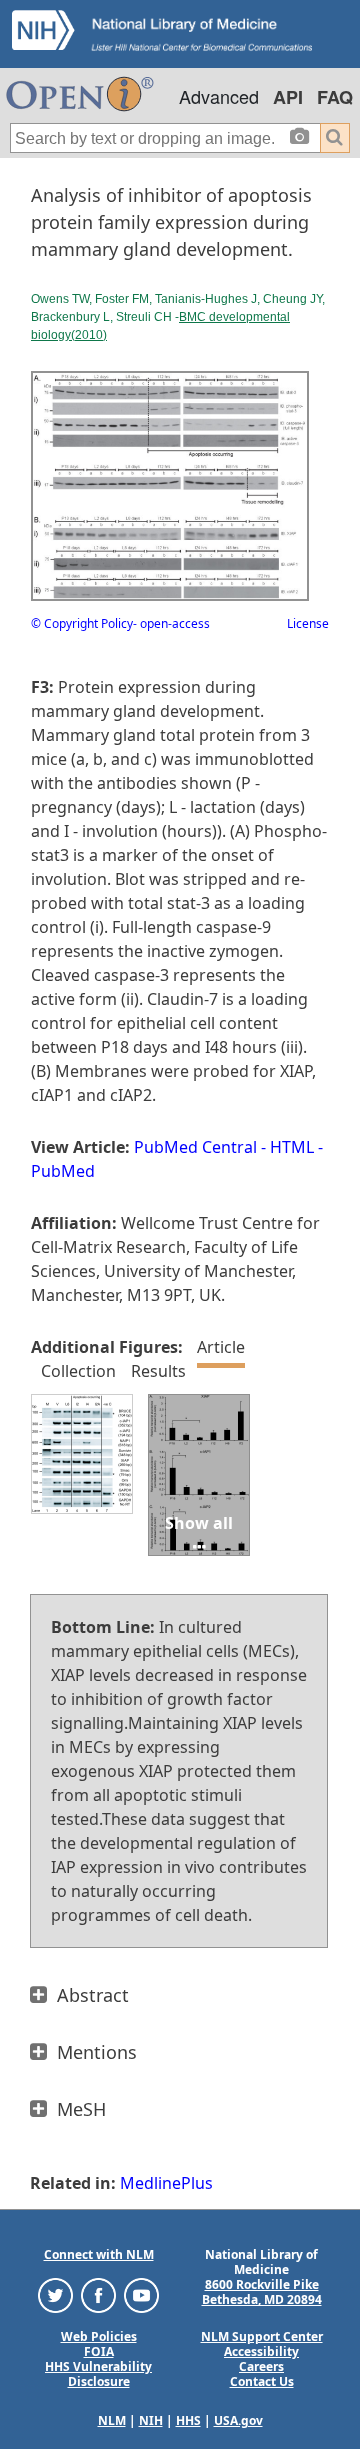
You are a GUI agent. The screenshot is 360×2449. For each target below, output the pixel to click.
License (308, 623)
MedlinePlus (166, 2183)
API (288, 97)
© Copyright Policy (82, 623)
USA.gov (238, 2420)
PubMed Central (195, 1147)
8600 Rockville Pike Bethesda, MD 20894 (262, 2292)
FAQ (335, 97)
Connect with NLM (99, 2254)
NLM (112, 2420)
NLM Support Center (262, 2336)
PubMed (63, 1171)
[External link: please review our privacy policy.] (55, 2294)
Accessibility (261, 2351)
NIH (151, 2420)
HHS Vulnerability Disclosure (98, 2374)
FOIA (99, 2351)
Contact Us (262, 2381)
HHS (188, 2420)
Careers (261, 2366)
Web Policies (99, 2336)
